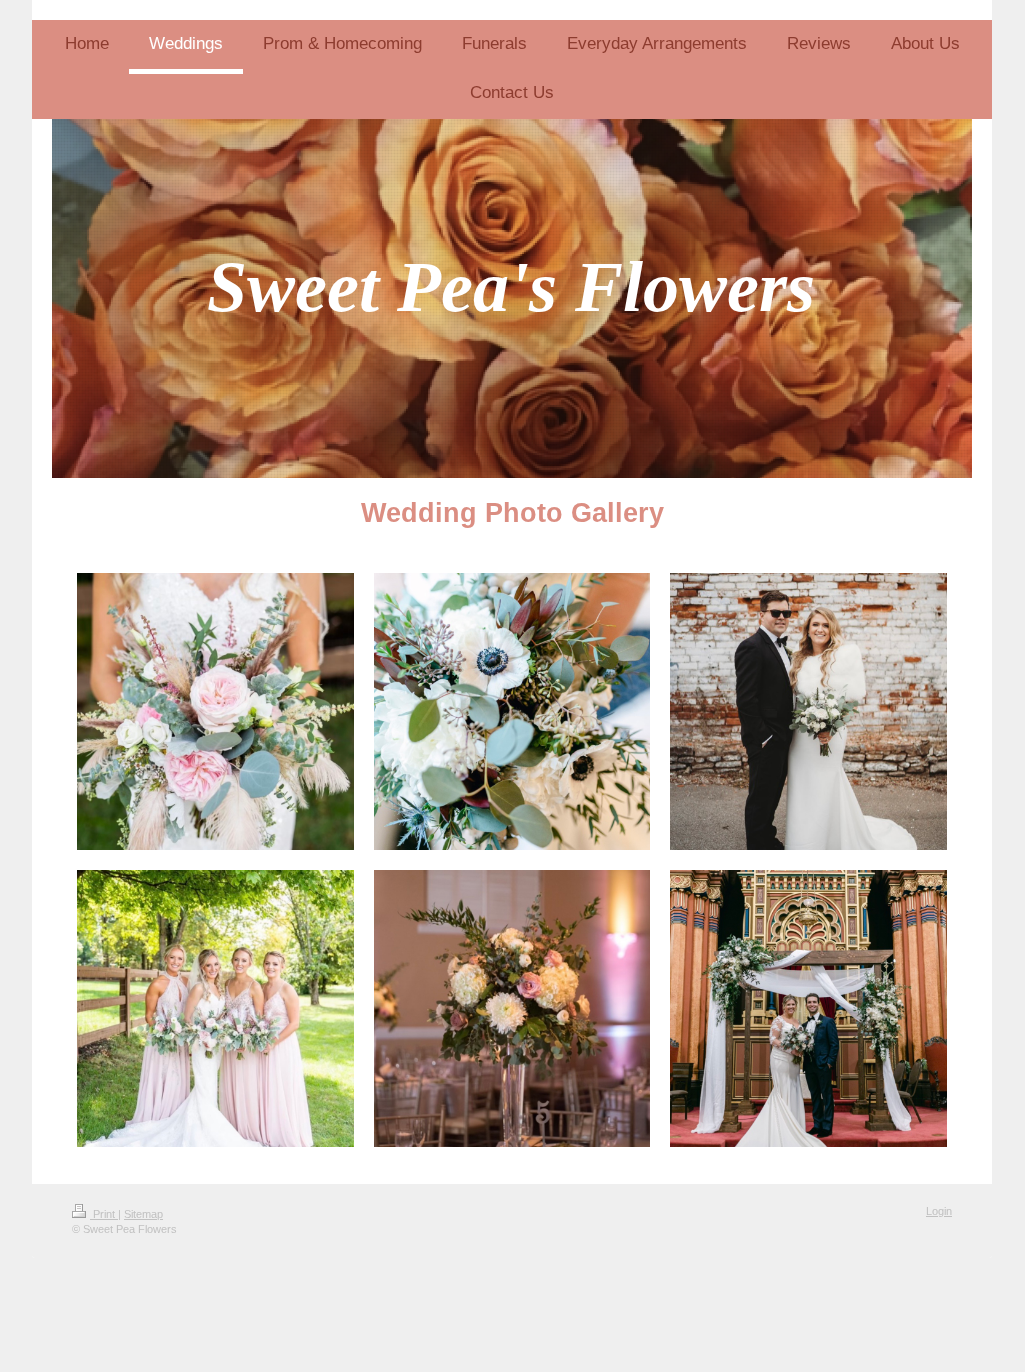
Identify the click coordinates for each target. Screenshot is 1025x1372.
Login (939, 1211)
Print (104, 1214)
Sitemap (143, 1214)
